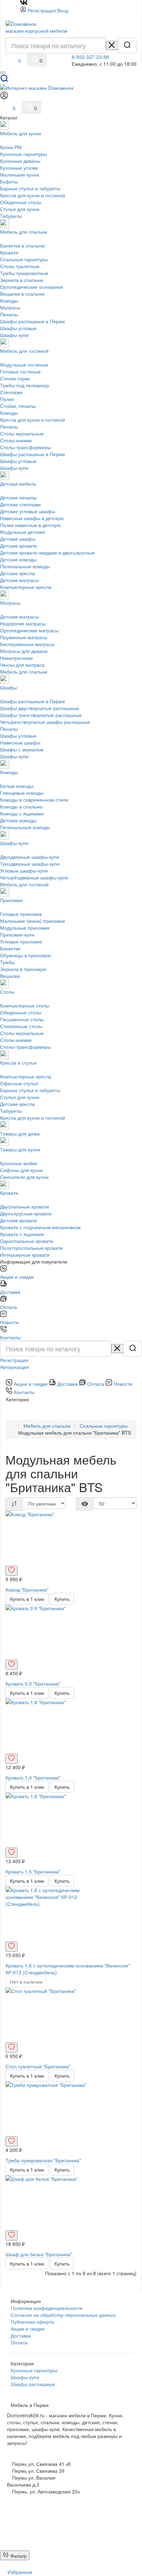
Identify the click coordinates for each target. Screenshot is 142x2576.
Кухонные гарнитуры (34, 2370)
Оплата (19, 2342)
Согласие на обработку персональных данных (63, 2315)
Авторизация (14, 1367)
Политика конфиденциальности (47, 2308)
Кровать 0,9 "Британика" (33, 1683)
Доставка (21, 2335)
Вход (63, 10)
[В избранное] (12, 1571)
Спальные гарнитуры (104, 1426)
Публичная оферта (32, 2322)
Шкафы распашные (33, 2384)
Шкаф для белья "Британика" (39, 2254)
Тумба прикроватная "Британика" (43, 2160)
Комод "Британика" (27, 1590)
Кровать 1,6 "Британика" (33, 1871)
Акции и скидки (28, 2329)
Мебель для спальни (47, 1426)
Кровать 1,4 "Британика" (33, 1777)
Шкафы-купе (25, 2377)
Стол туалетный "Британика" (38, 2066)
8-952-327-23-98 (90, 57)
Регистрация (42, 10)
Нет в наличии (26, 1982)
